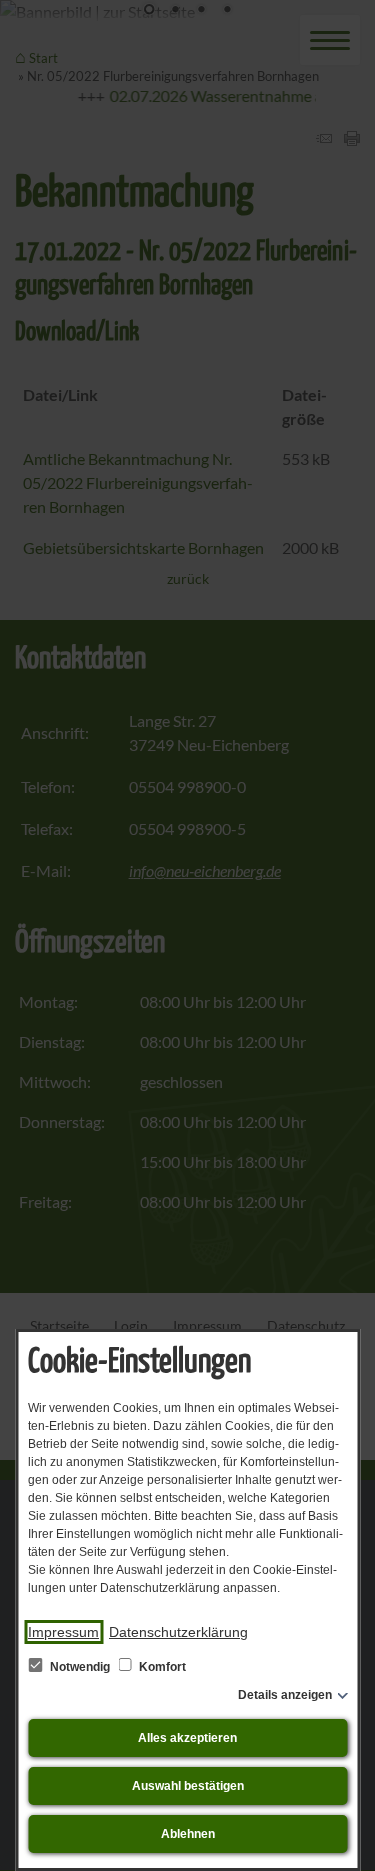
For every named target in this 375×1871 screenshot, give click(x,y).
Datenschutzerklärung (178, 1632)
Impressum (63, 1632)
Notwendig (80, 1667)
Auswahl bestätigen (188, 1786)
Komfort (161, 1667)
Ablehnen (188, 1834)
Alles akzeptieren (187, 1738)
